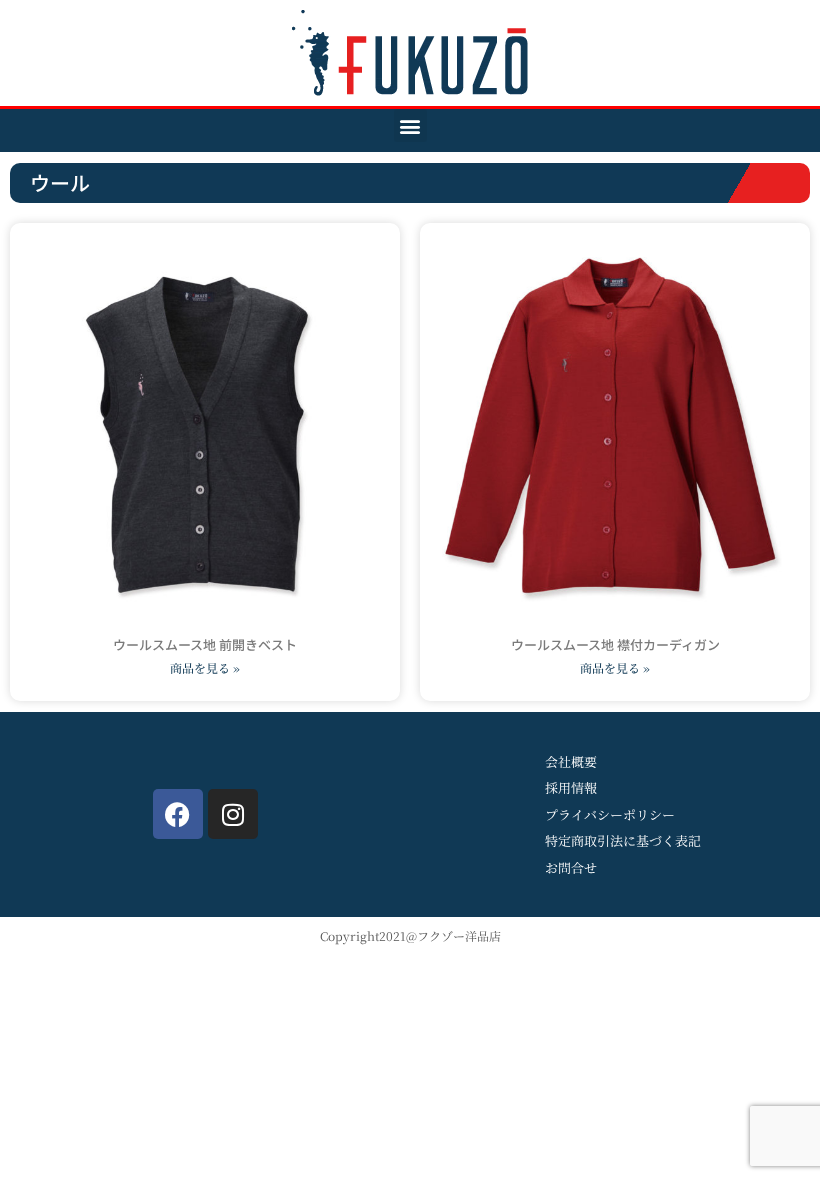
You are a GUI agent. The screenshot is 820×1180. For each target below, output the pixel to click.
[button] (410, 125)
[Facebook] (178, 814)
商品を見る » (205, 667)
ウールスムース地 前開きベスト (205, 644)
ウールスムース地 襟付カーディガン (615, 644)
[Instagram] (233, 814)
